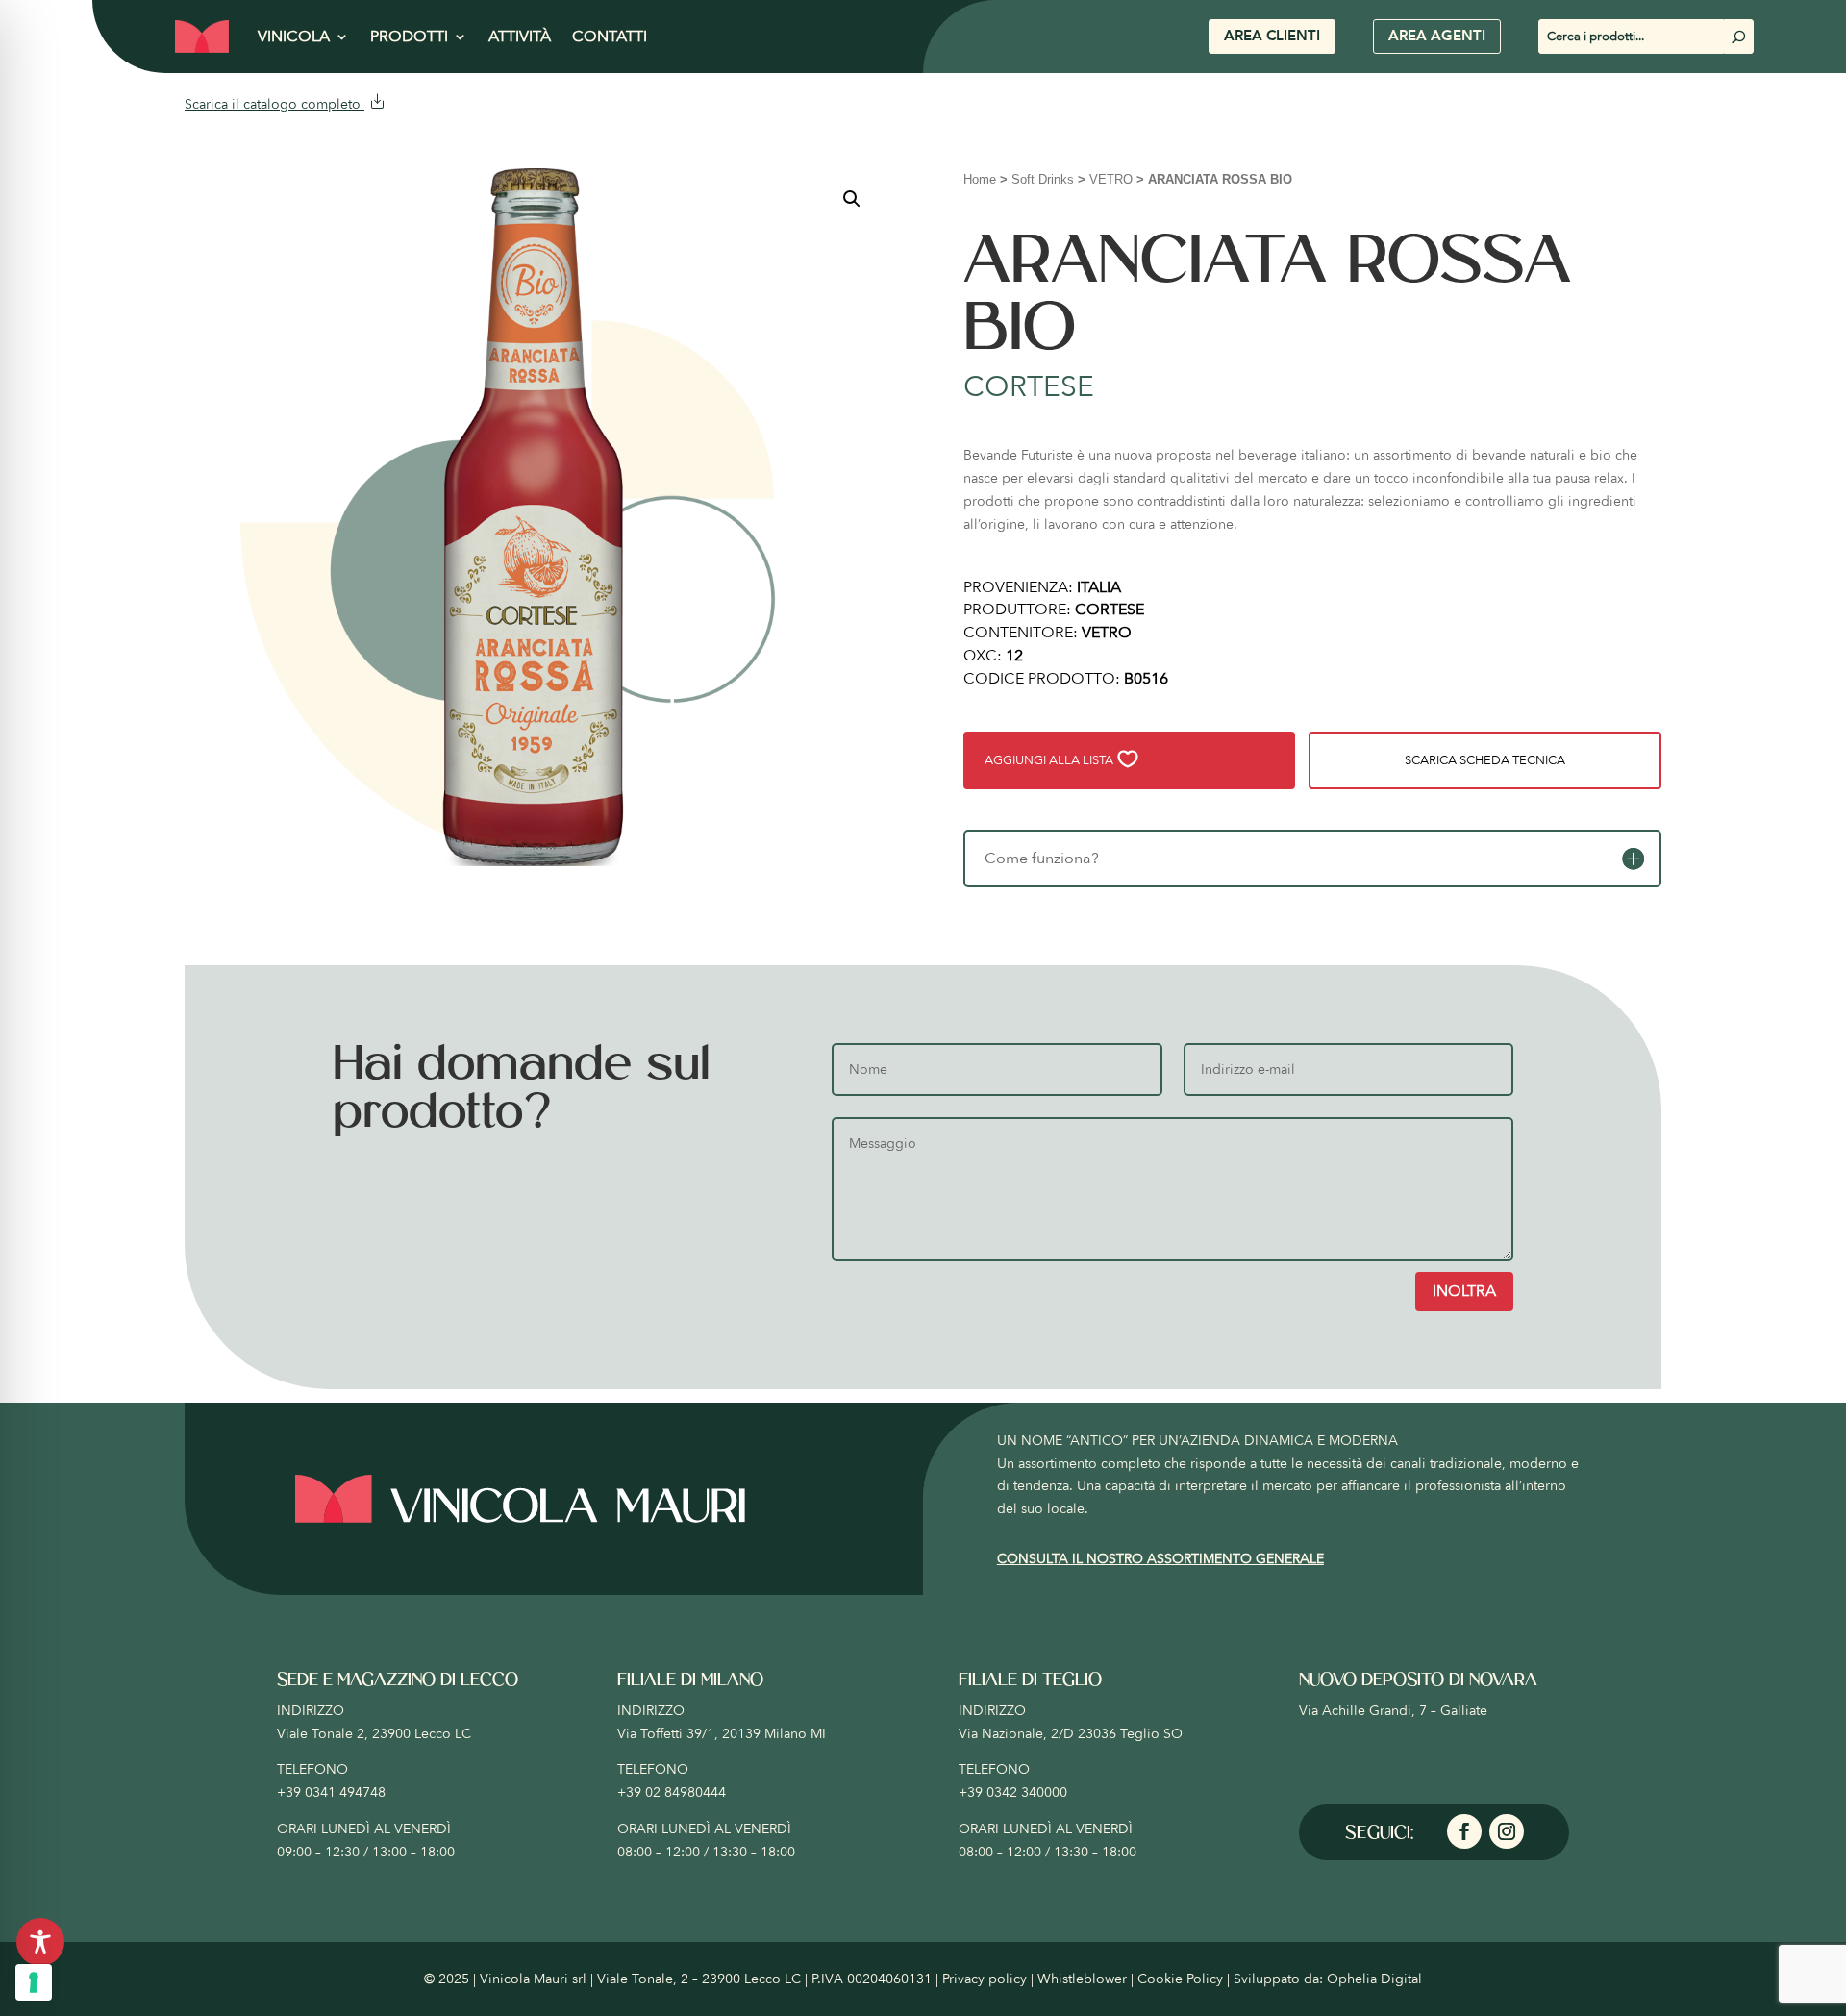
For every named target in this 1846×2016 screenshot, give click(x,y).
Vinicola (294, 37)
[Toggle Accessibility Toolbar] (40, 1942)
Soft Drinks (1043, 179)
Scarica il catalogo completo (274, 104)
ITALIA (1099, 587)
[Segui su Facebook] (1464, 1831)
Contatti (610, 37)
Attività (520, 37)
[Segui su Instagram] (1507, 1831)
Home (980, 179)
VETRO (1111, 179)
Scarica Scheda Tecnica (1485, 760)
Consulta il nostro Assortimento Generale (1160, 1559)
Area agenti (1437, 36)
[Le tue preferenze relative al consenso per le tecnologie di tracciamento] (34, 1982)
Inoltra (1464, 1291)
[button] (852, 199)
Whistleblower (1082, 1979)
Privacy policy (985, 1979)
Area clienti (1272, 36)
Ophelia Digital (1374, 1979)
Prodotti (409, 37)
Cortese (1029, 387)
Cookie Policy (1180, 1979)
